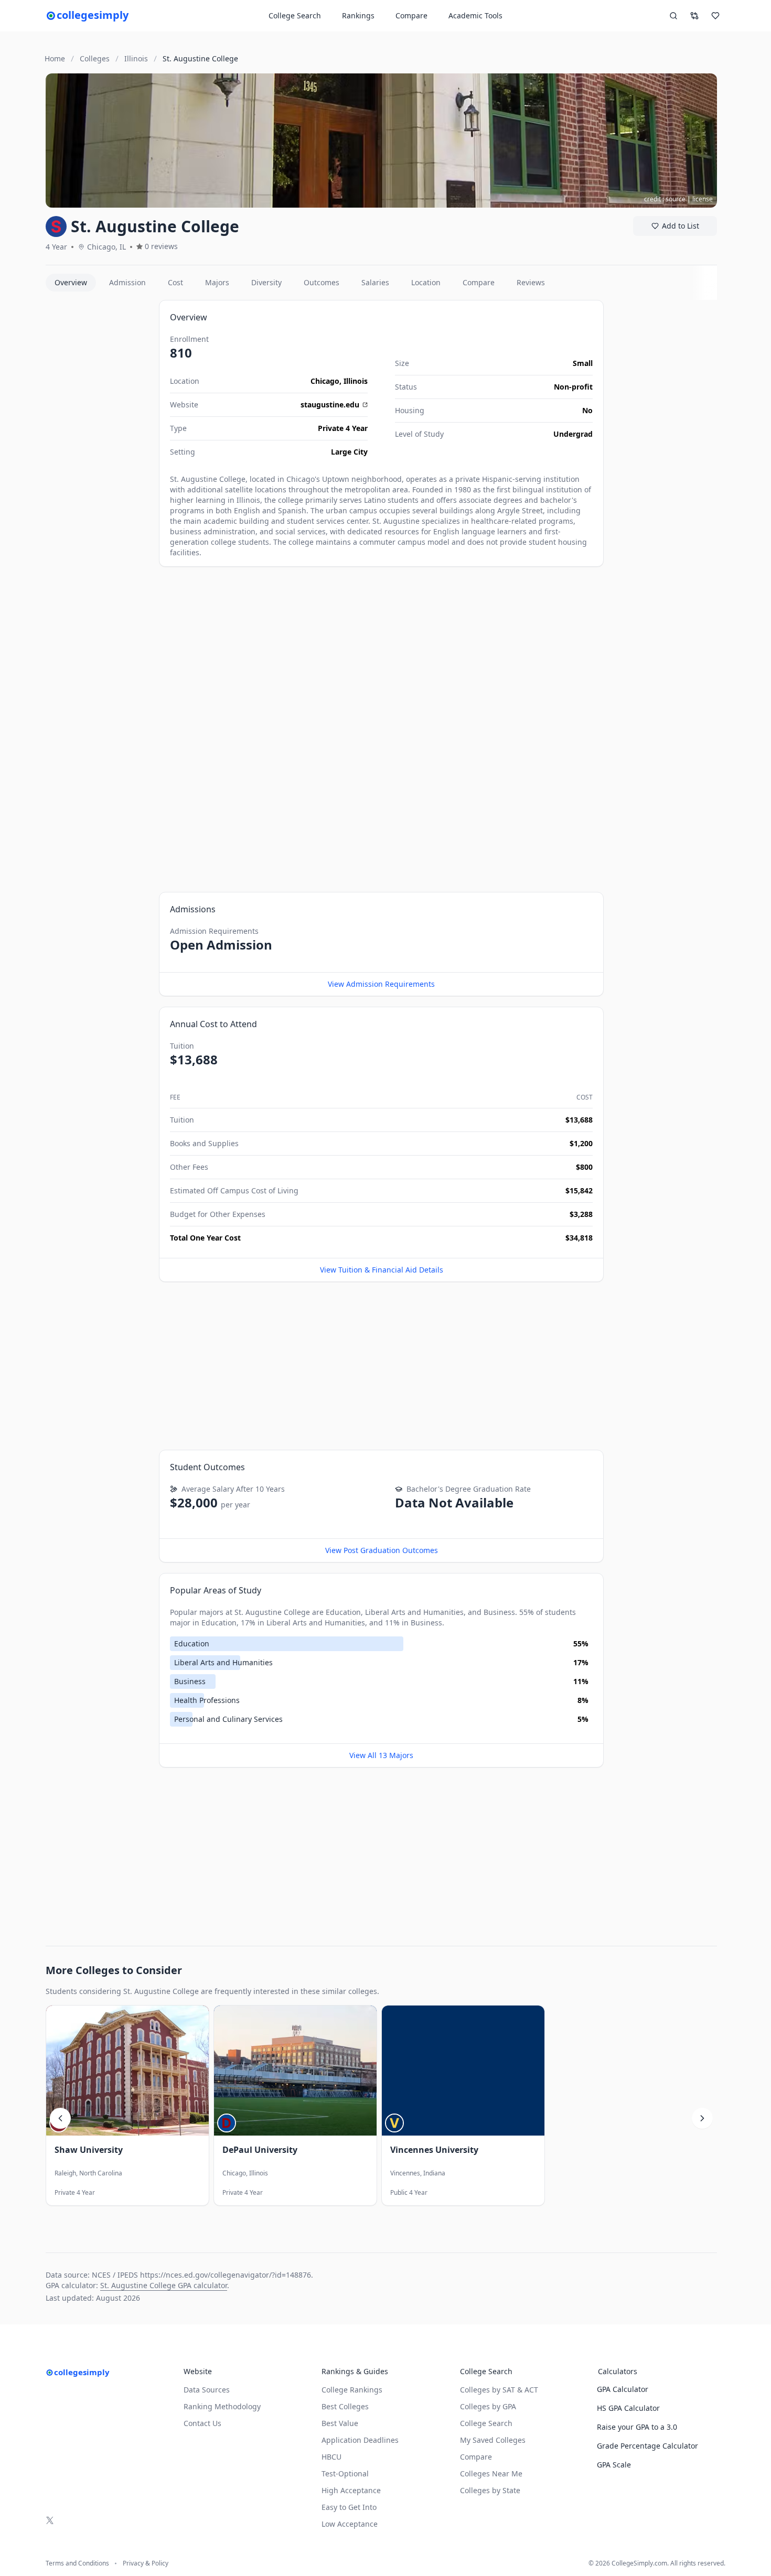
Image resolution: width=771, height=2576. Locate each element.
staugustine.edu (330, 405)
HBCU (331, 2457)
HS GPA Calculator (628, 2408)
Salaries (375, 282)
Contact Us (202, 2423)
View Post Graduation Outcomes (382, 1550)
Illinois (356, 381)
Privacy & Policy (146, 2563)
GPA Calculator (623, 2389)
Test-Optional (345, 2473)
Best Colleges (345, 2406)
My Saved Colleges (493, 2440)
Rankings (358, 15)
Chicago (325, 381)
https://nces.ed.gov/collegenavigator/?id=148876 (226, 2275)
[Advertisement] (98, 457)
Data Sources (207, 2390)
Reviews (531, 282)
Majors (217, 282)
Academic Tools (475, 15)
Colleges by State (490, 2490)
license (703, 199)
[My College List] (715, 16)
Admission (127, 282)
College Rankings (352, 2390)
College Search (486, 2423)
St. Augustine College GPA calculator (164, 2285)
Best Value (340, 2423)
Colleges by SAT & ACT (499, 2390)
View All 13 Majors (381, 1755)
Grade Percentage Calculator (647, 2446)
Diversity (266, 282)
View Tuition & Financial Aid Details (382, 1270)
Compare (411, 15)
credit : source (665, 199)
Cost (175, 282)
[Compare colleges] (694, 16)
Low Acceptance (350, 2524)
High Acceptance (351, 2490)
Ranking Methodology (222, 2406)
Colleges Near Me (491, 2473)
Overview (71, 282)
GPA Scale (614, 2465)
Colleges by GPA (488, 2406)
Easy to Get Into (349, 2507)
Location (426, 282)
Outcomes (322, 282)
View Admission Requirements (381, 984)
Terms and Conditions (77, 2563)
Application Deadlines (360, 2440)
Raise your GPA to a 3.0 (637, 2427)
